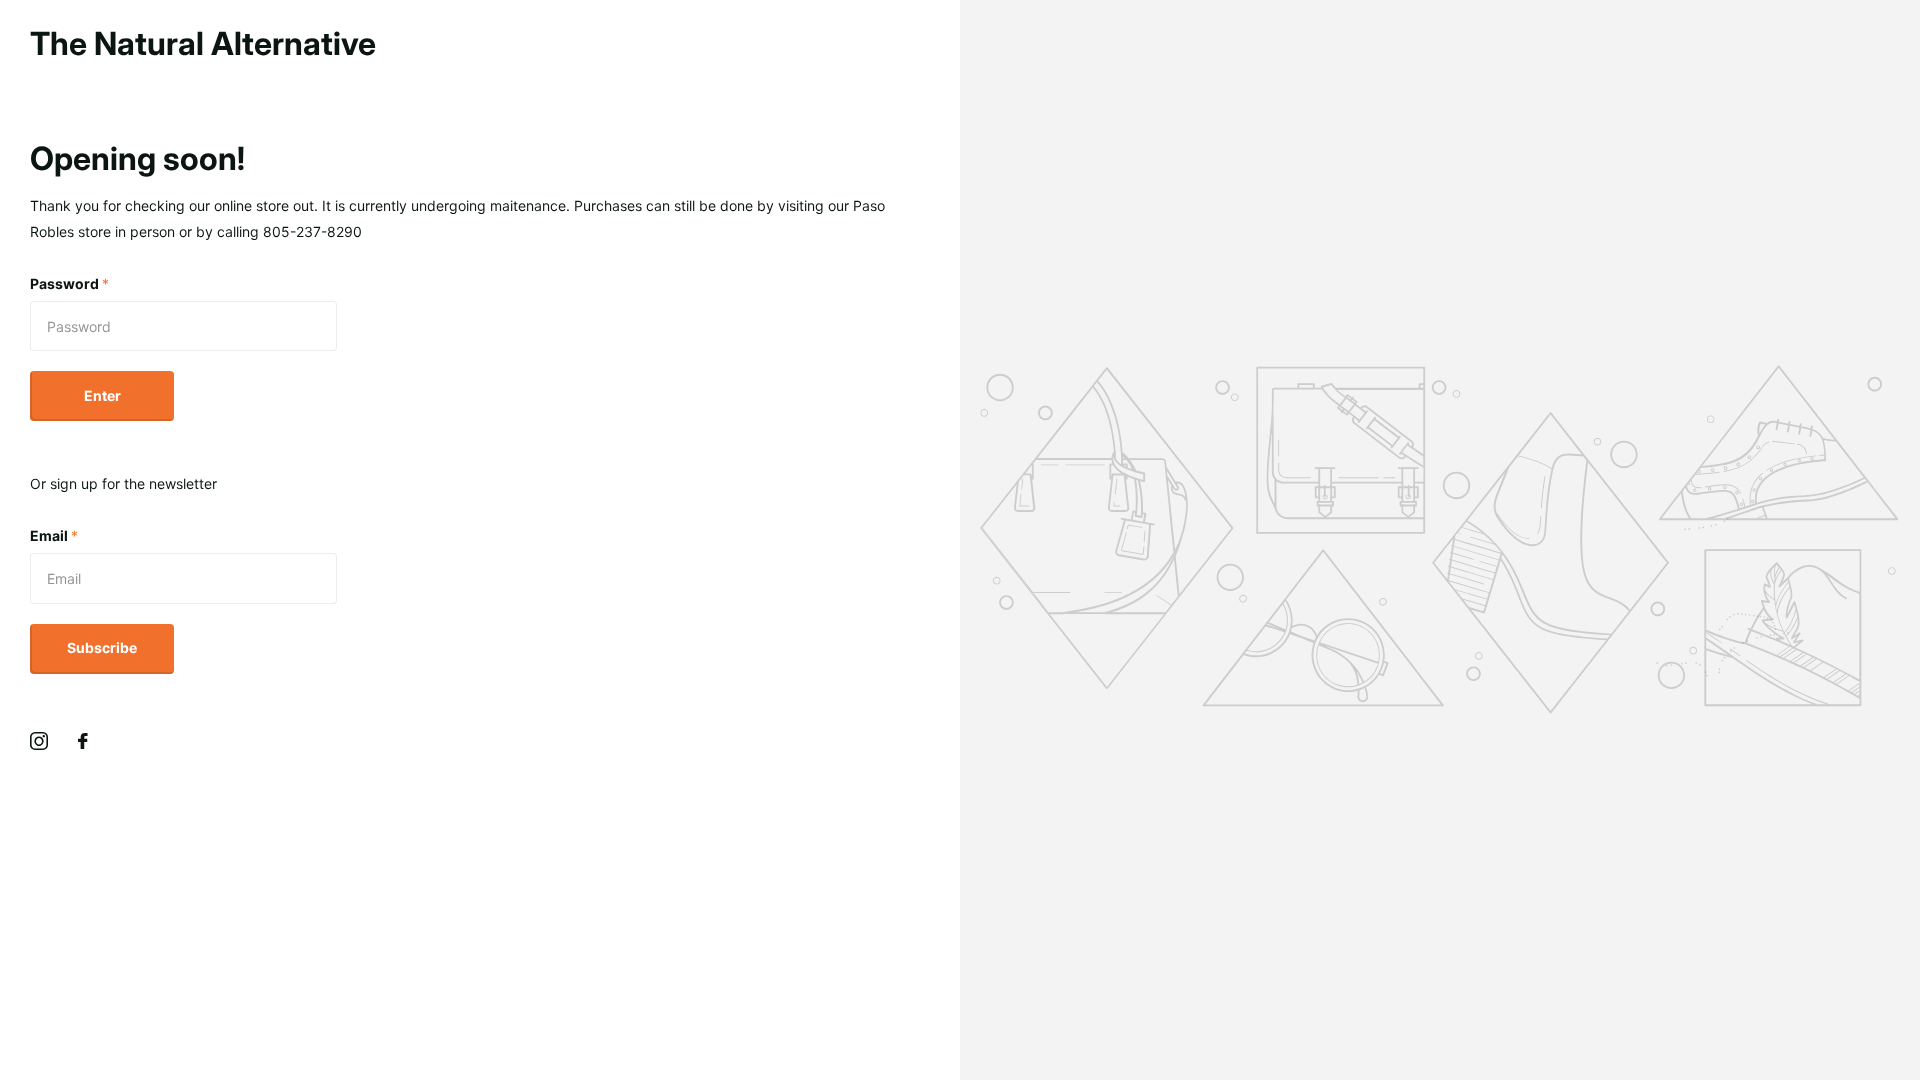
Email (54, 535)
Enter (102, 395)
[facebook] (83, 741)
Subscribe (102, 647)
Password (69, 283)
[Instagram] (39, 741)
